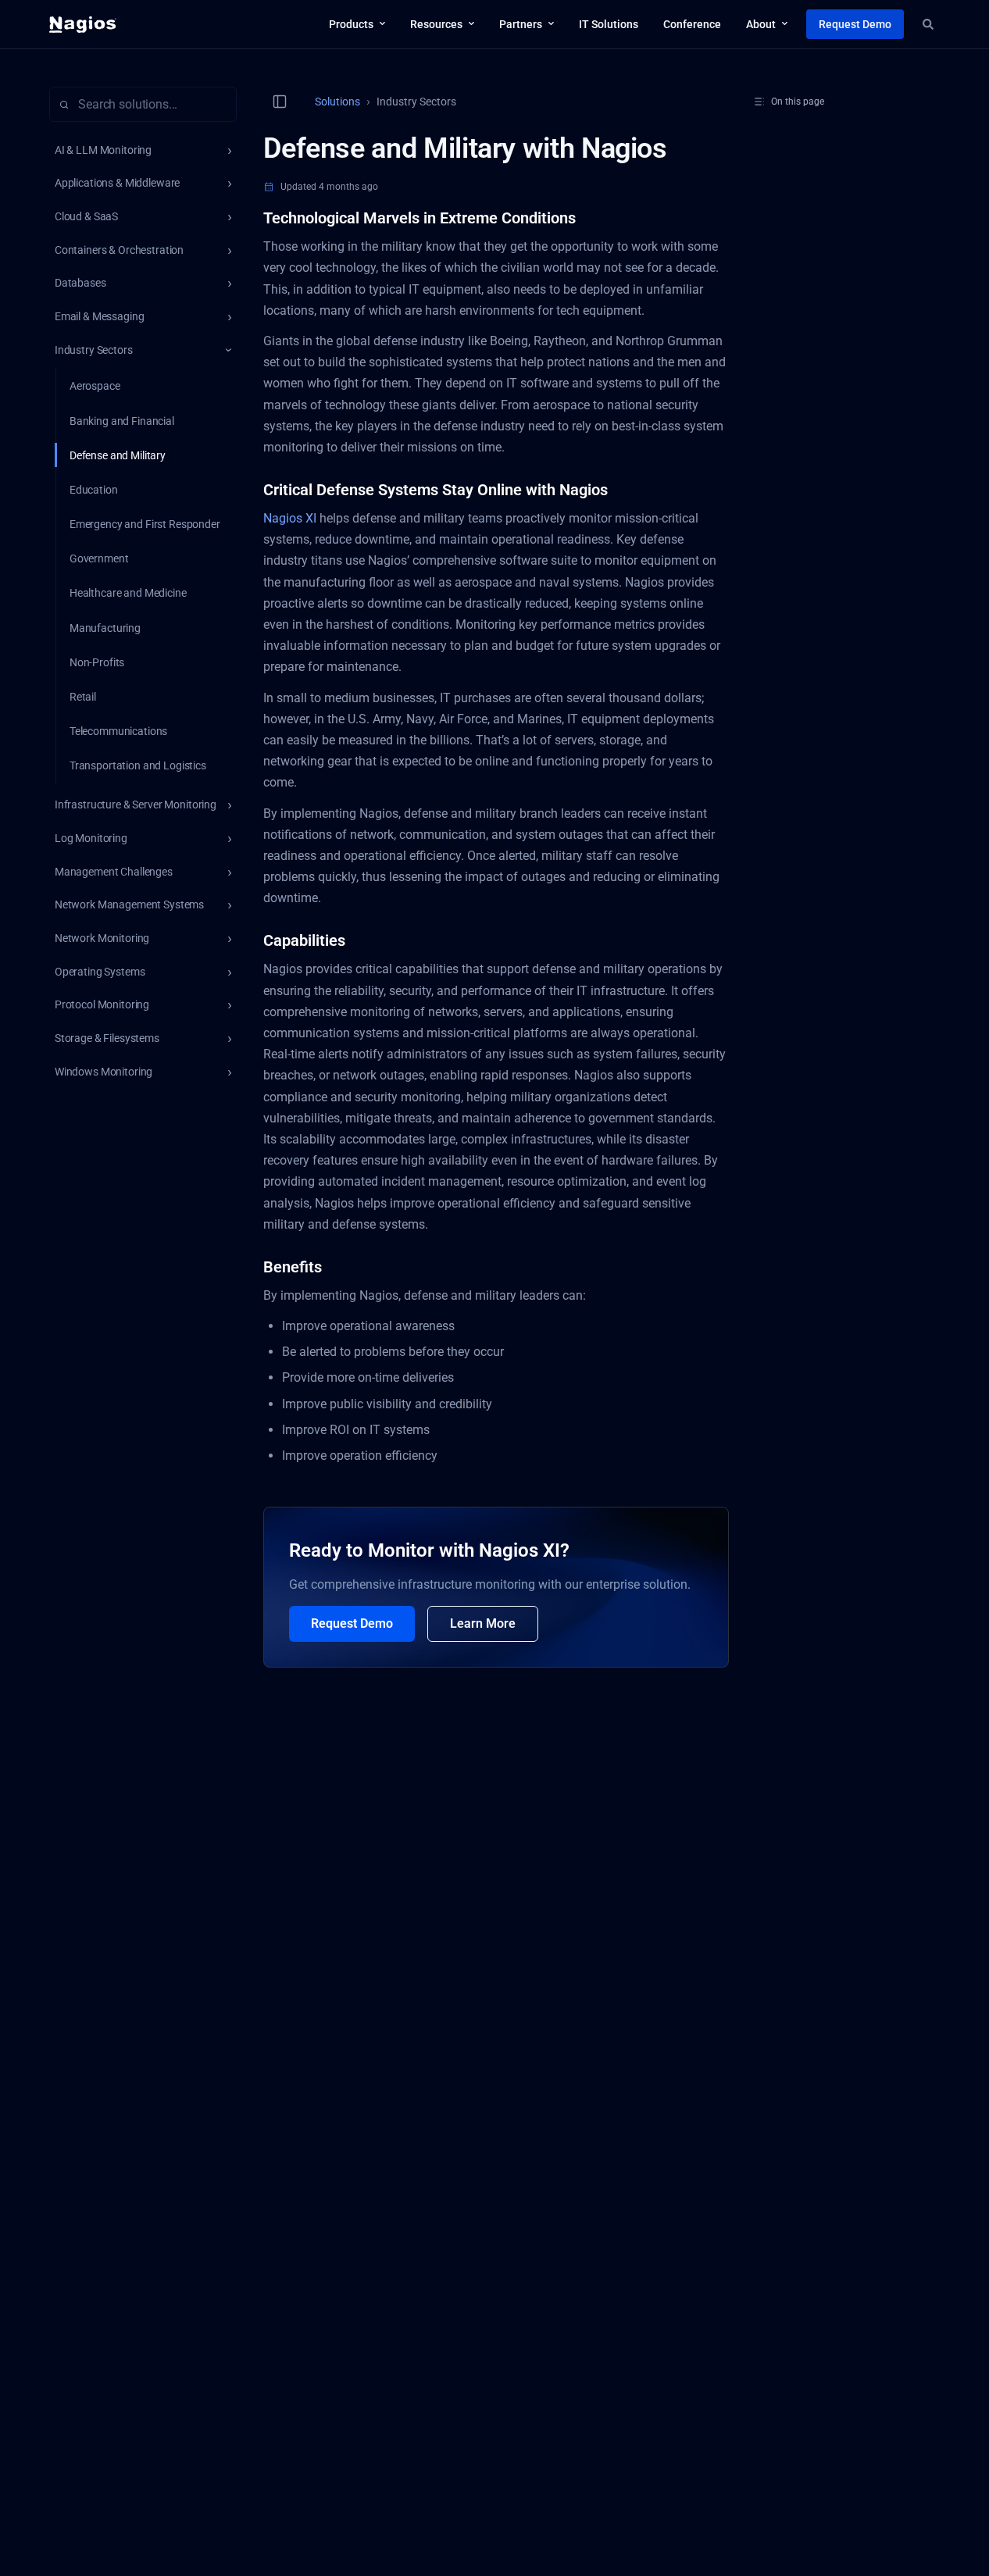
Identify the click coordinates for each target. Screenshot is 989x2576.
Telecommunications (118, 731)
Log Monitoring (91, 838)
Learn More (483, 1623)
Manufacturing (105, 628)
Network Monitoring (102, 938)
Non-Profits (97, 662)
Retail (83, 697)
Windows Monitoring (104, 1072)
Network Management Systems (129, 904)
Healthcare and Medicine (128, 593)
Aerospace (95, 386)
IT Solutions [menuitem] (609, 24)
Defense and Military (118, 455)
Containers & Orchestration (119, 250)
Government (99, 558)
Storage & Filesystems (107, 1038)
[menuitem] (357, 24)
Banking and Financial (122, 421)
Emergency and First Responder (145, 524)
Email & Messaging (100, 316)
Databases (80, 283)
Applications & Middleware (118, 183)
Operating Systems (100, 972)
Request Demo (352, 1623)
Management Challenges (114, 872)
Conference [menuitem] (692, 24)
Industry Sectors (94, 350)
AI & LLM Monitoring (103, 150)
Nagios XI (290, 518)
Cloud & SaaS (86, 216)
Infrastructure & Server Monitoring (136, 805)
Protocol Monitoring (102, 1004)
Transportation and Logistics (138, 765)
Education (94, 490)
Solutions (337, 102)
